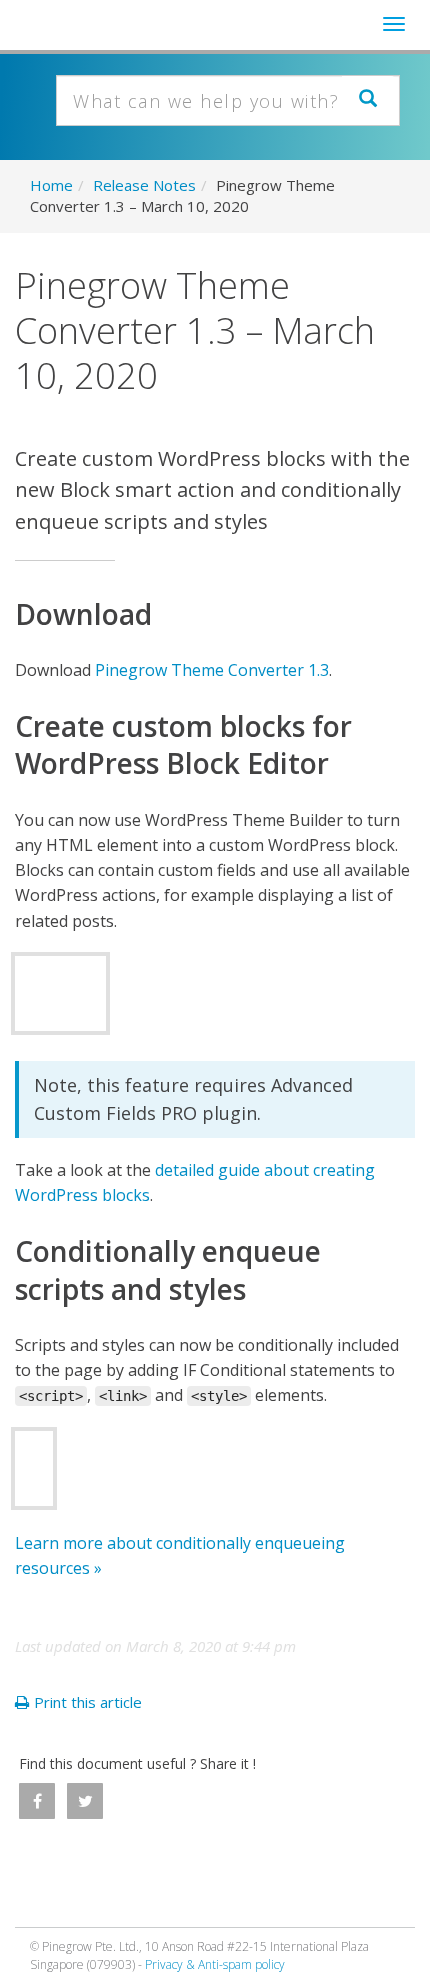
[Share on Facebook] (37, 1801)
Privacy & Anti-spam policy (215, 1964)
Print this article (88, 1702)
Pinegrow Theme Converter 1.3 (212, 670)
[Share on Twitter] (85, 1801)
